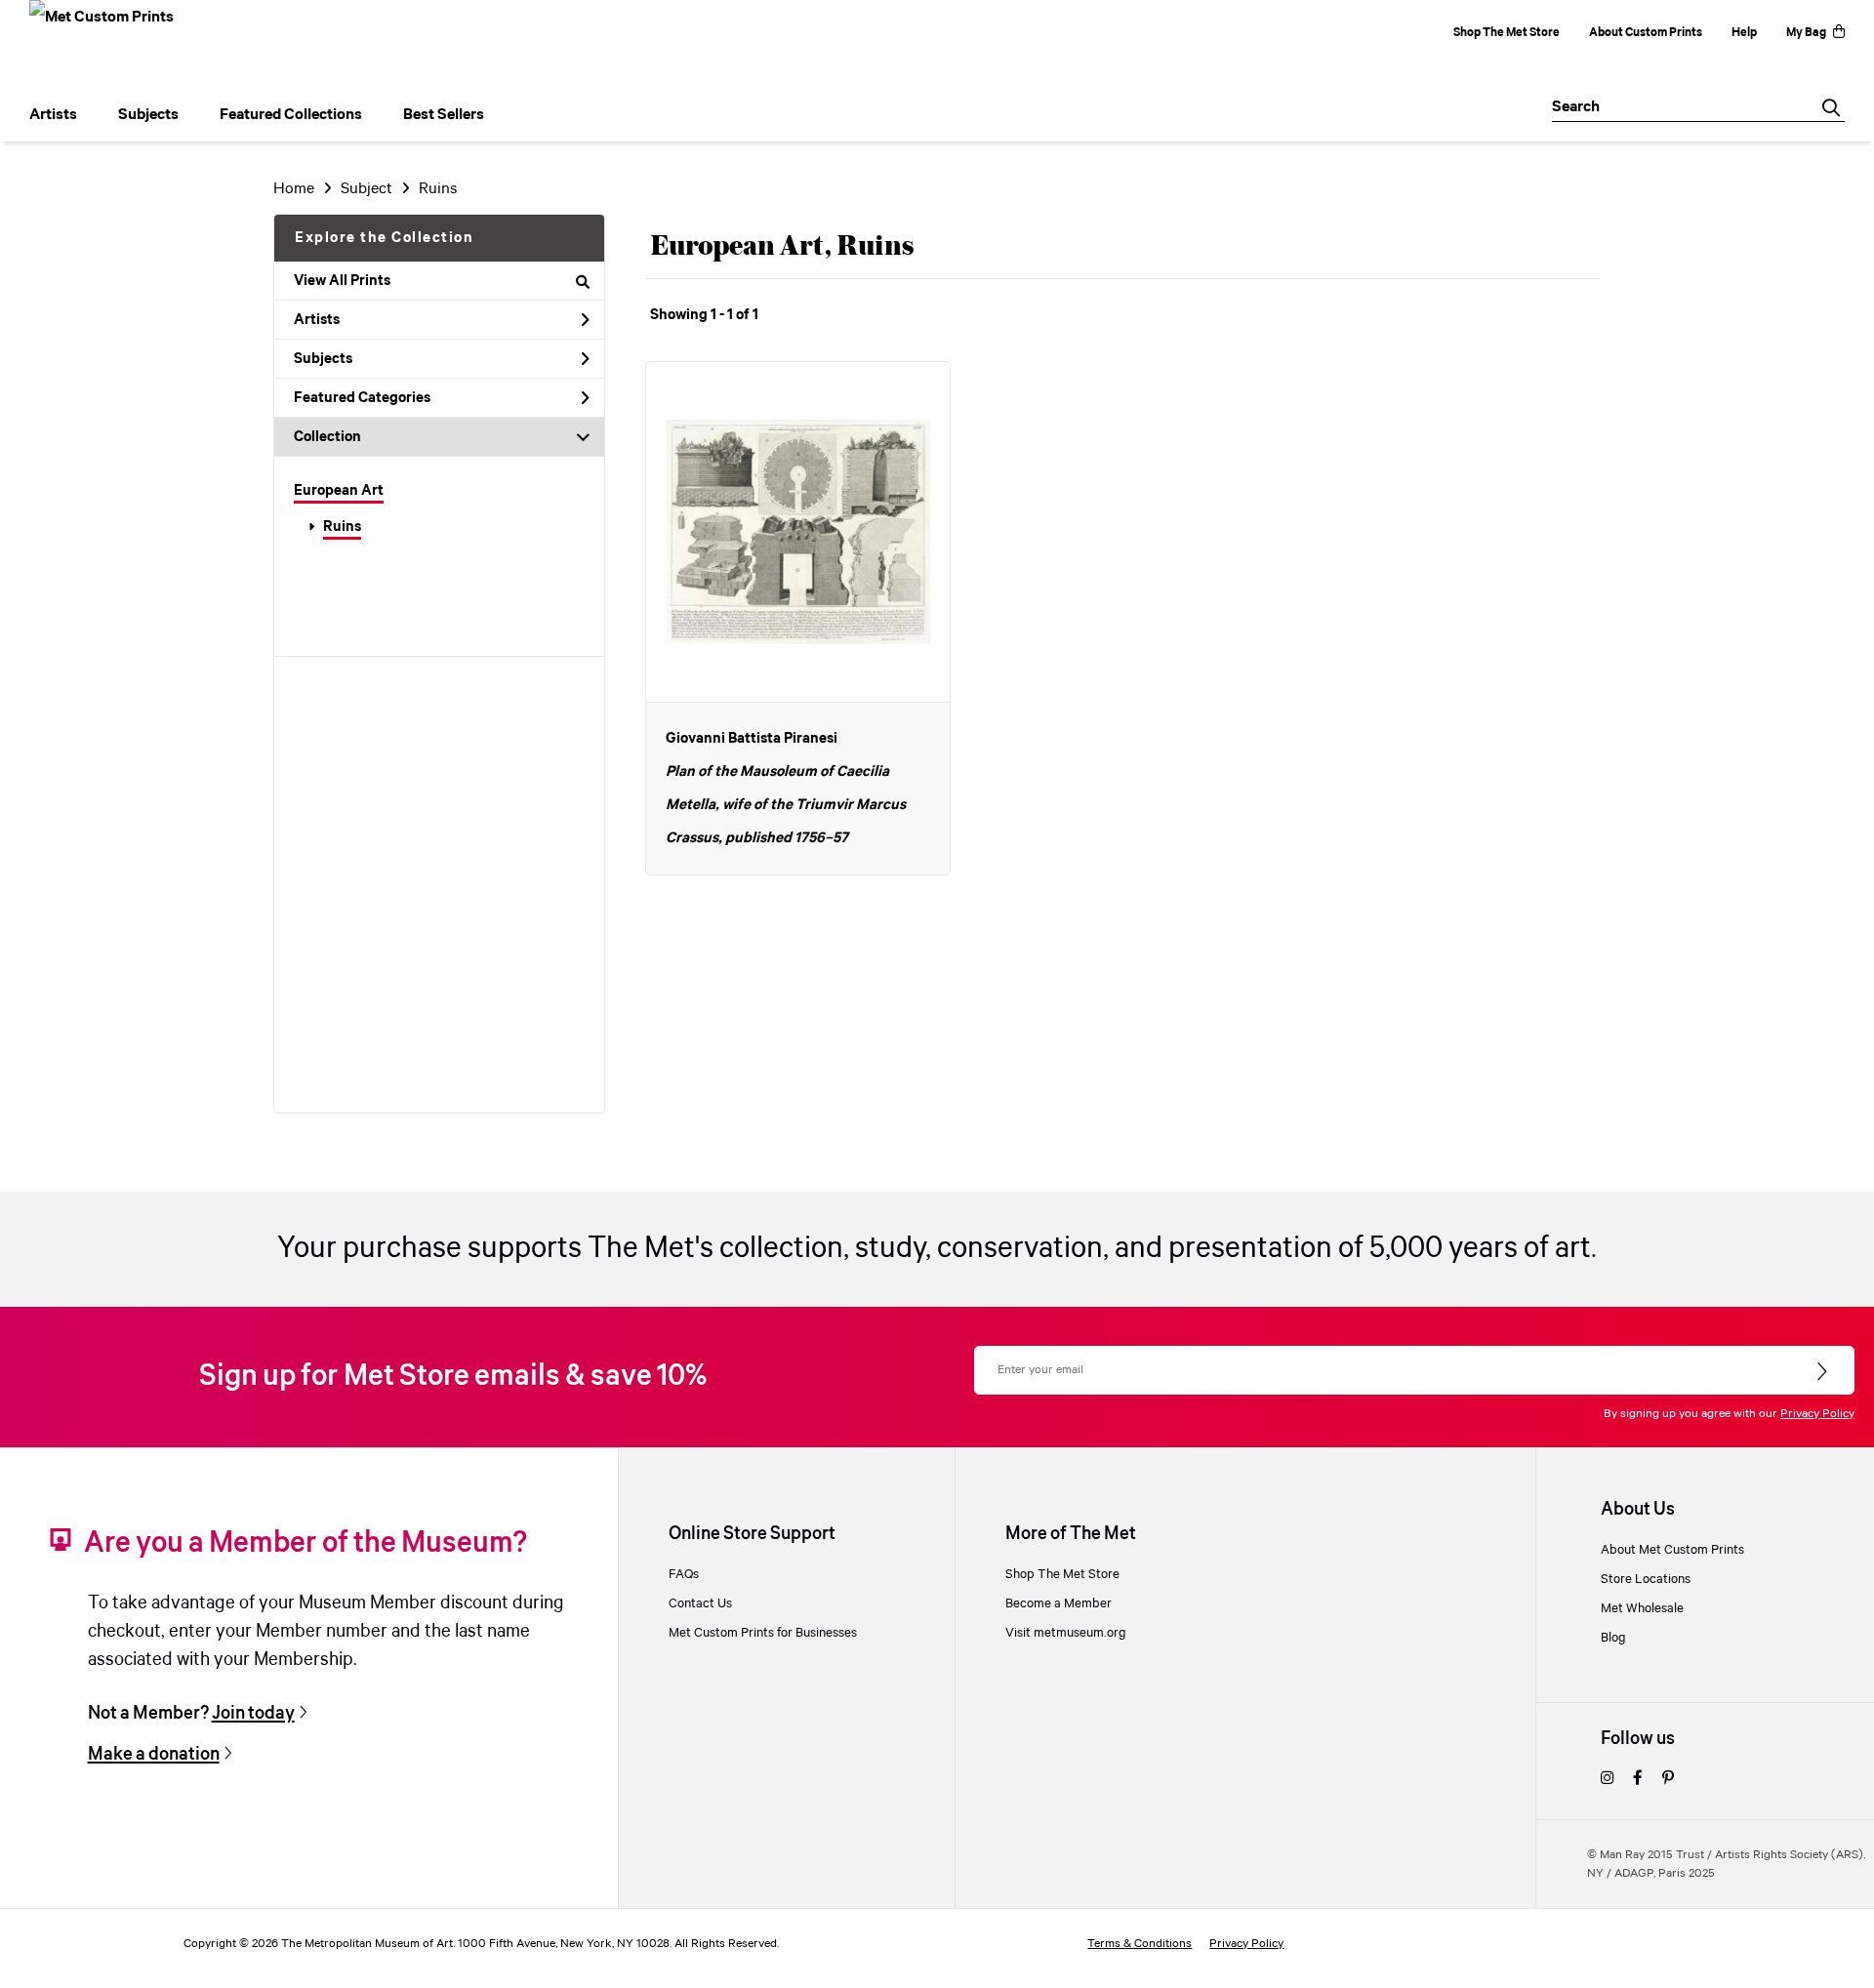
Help (1744, 33)
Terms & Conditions (1140, 1944)
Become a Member (1059, 1603)
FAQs (684, 1574)
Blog (1613, 1638)
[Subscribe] (1824, 1372)
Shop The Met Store (1507, 33)
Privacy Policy (1817, 1414)
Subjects (323, 359)
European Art (339, 491)
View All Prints (342, 281)
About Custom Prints (1646, 33)
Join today (253, 1713)
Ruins (342, 527)
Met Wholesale (1642, 1608)
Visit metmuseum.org (1066, 1633)
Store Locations (1646, 1579)
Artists (317, 320)
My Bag (1806, 33)
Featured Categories (362, 398)
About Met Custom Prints (1672, 1550)
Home (294, 189)
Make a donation (154, 1754)
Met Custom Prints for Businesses (763, 1633)
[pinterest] (1668, 1779)
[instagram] (1607, 1779)
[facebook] (1638, 1779)
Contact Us (700, 1603)
